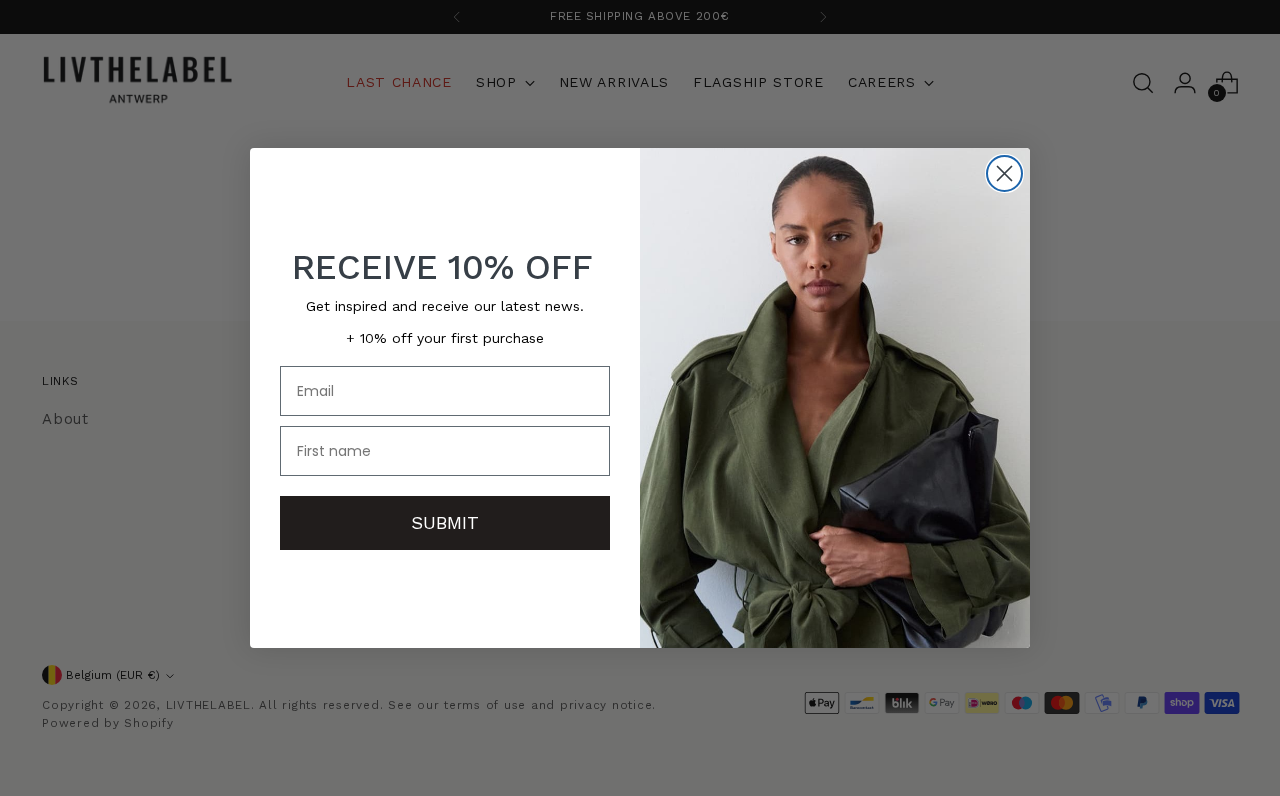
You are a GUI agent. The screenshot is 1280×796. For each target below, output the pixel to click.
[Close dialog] (1004, 173)
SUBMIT (445, 522)
